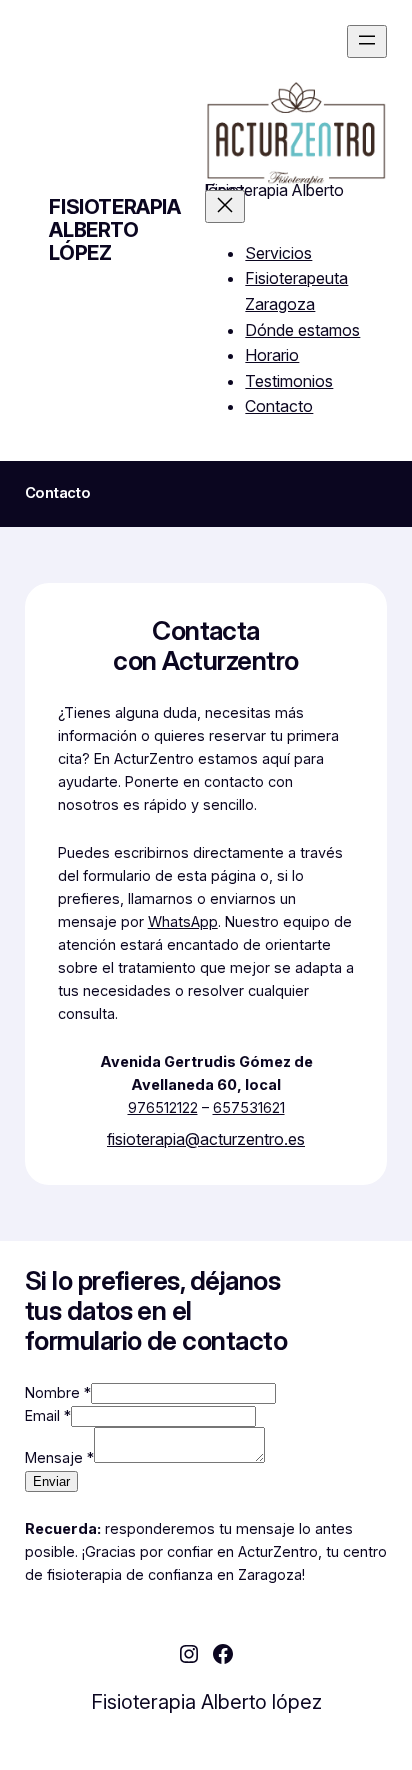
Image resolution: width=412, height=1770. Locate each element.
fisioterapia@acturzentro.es (206, 1139)
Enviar (51, 1481)
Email (48, 1415)
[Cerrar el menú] (225, 206)
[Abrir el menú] (367, 41)
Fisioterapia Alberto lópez (114, 230)
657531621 (249, 1107)
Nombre (58, 1392)
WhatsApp (183, 921)
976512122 (163, 1107)
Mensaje (59, 1457)
